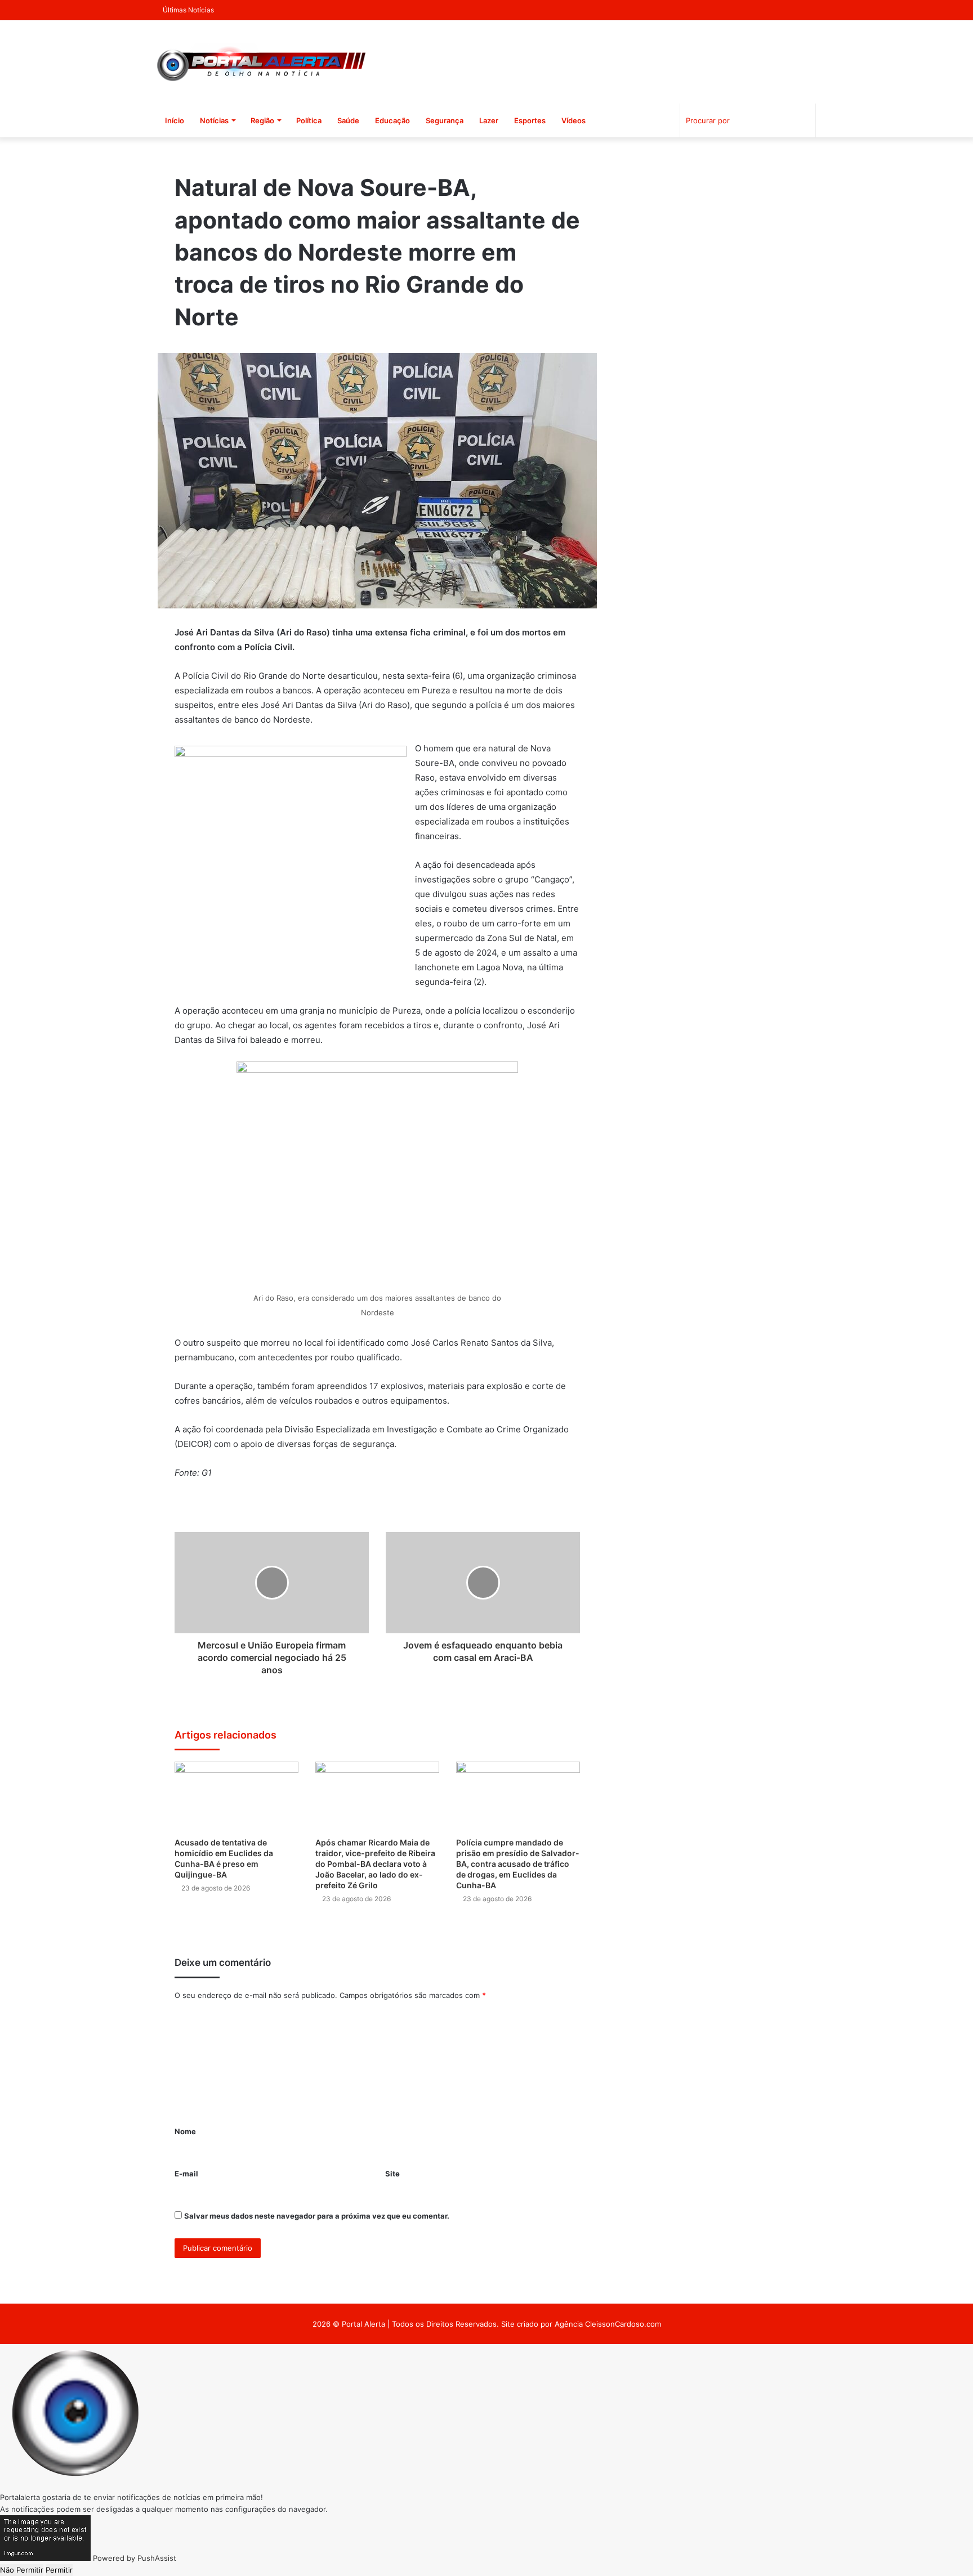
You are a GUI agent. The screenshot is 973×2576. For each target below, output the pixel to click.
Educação (392, 120)
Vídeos (573, 120)
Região (262, 120)
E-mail (186, 2174)
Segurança (445, 120)
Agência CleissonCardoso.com (608, 2324)
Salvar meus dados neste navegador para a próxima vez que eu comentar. (317, 2216)
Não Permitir (22, 2570)
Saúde (348, 120)
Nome (185, 2131)
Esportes (530, 120)
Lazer (489, 120)
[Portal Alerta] (261, 62)
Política (309, 120)
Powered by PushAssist (135, 2558)
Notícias (214, 120)
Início (175, 120)
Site (392, 2174)
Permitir (59, 2570)
